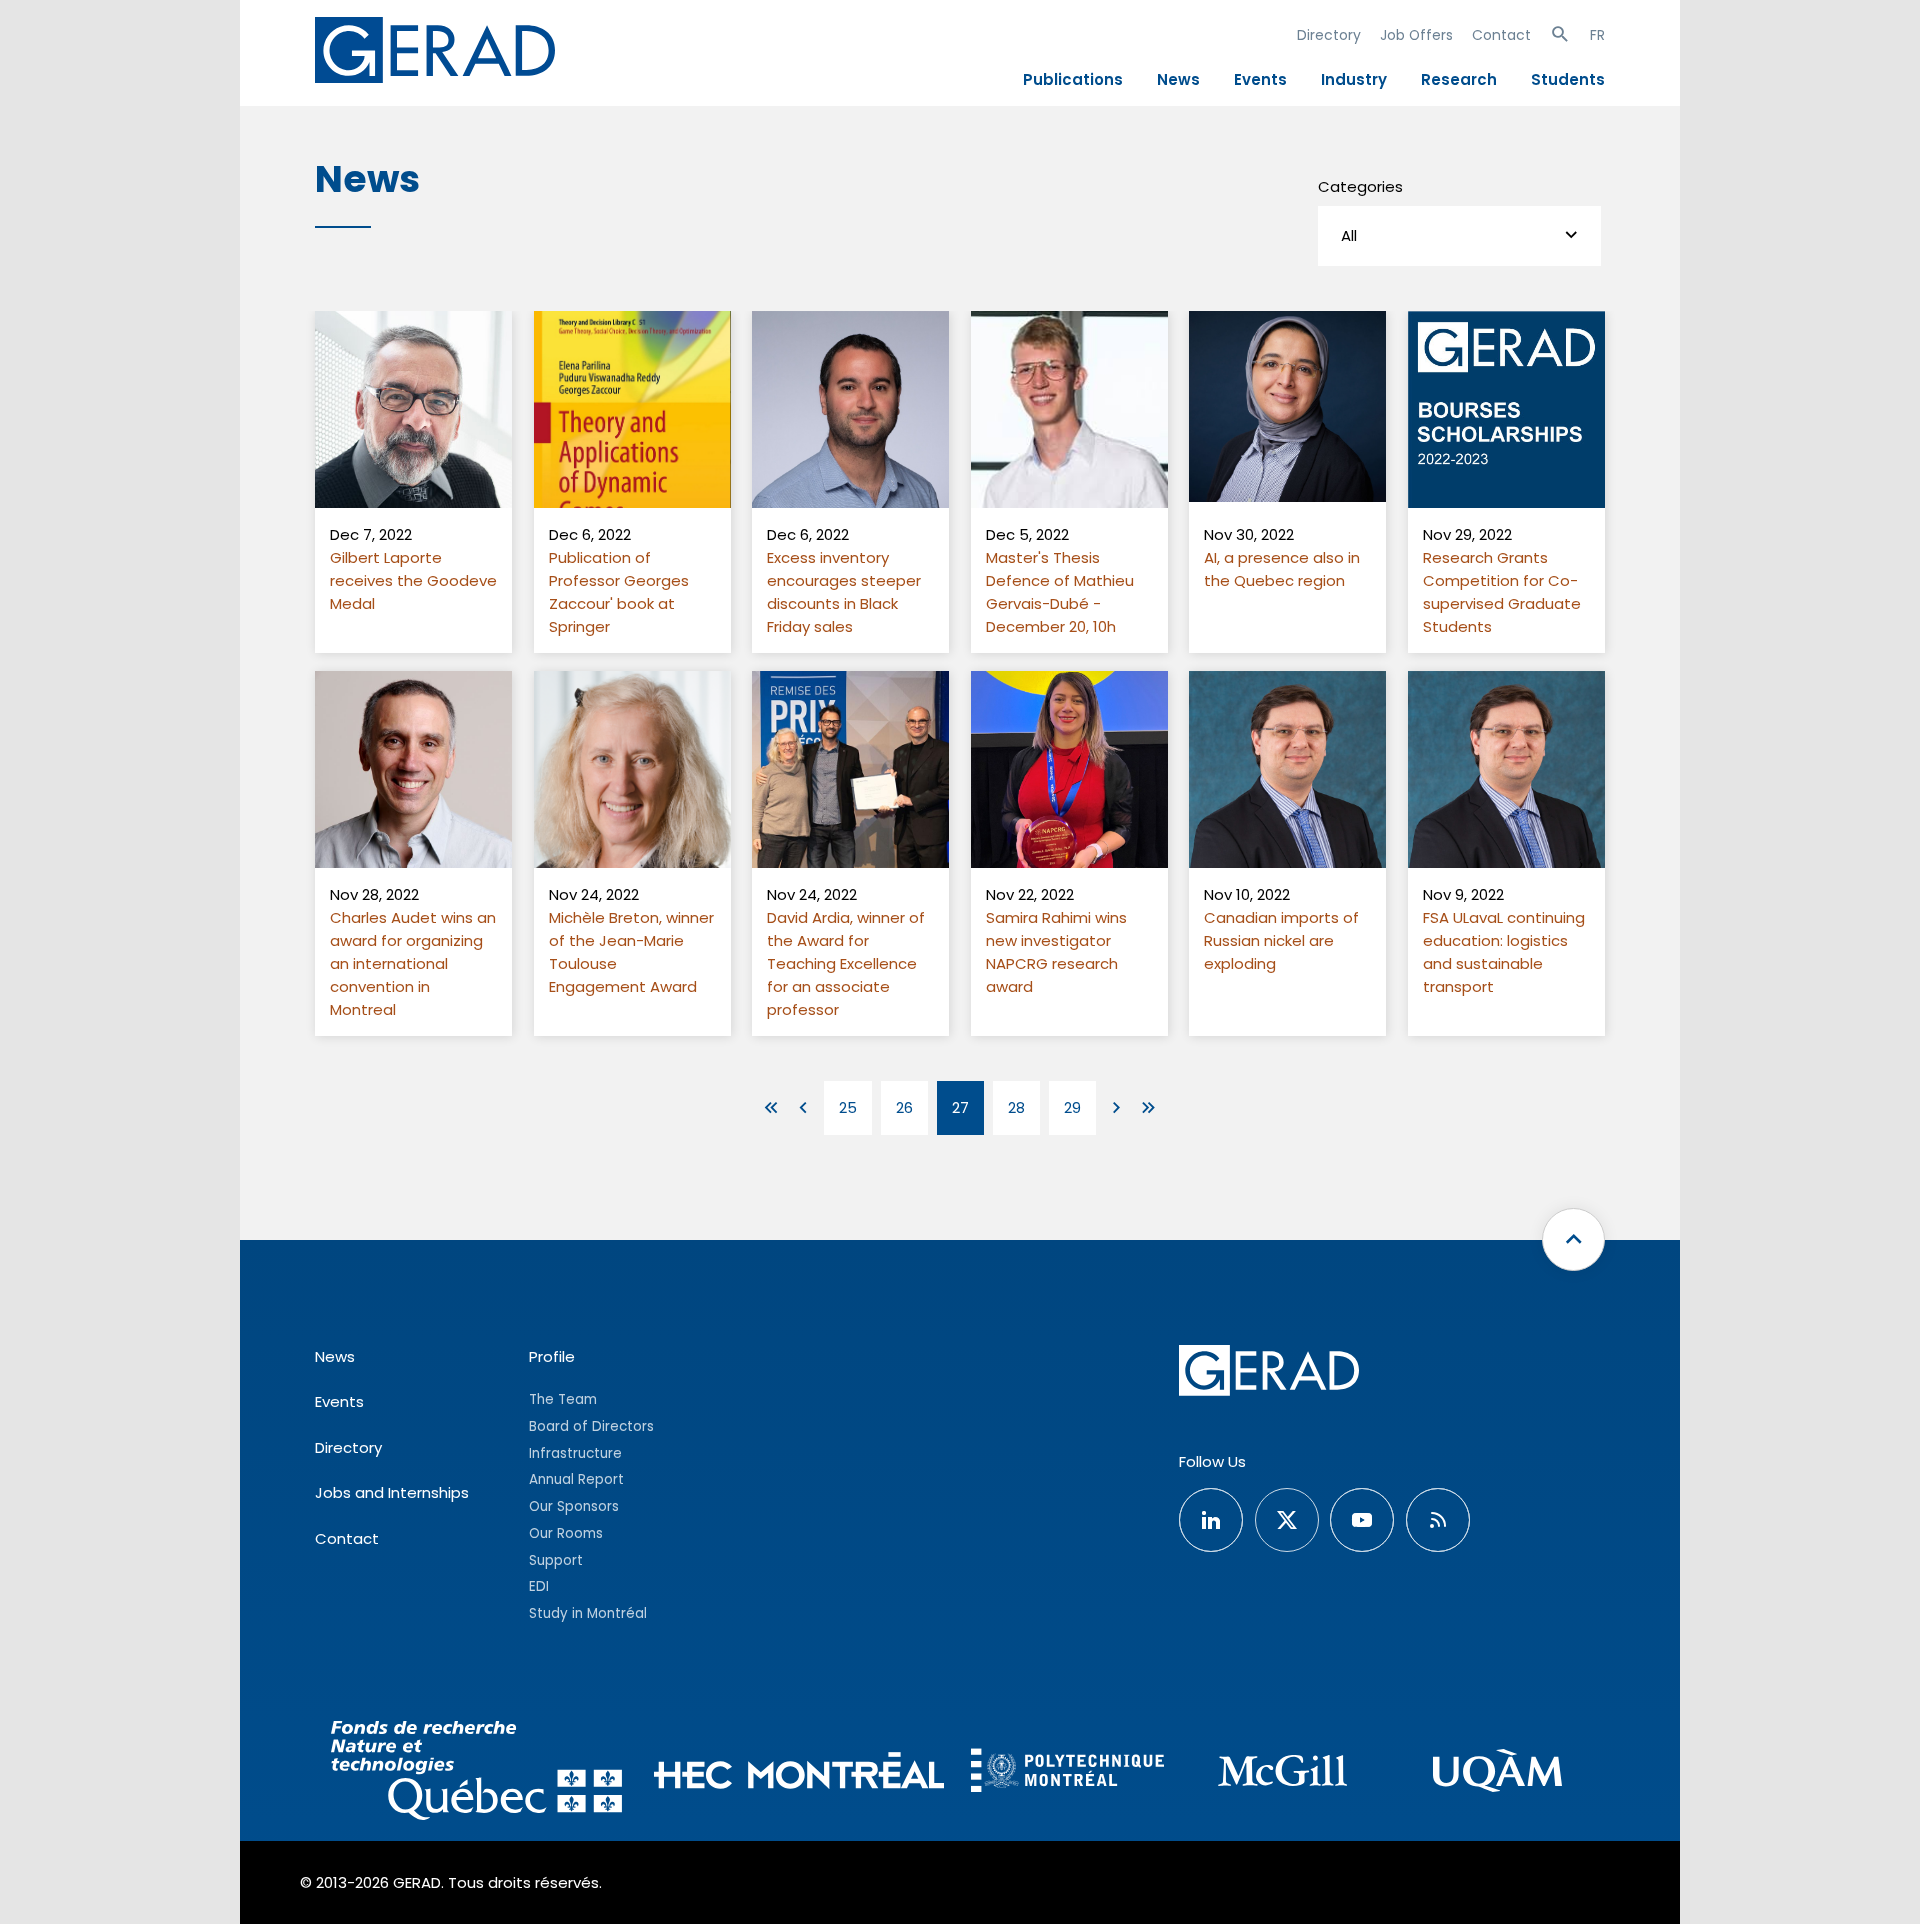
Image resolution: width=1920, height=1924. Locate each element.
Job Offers (1416, 35)
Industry (1354, 79)
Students (1568, 79)
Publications (1073, 79)
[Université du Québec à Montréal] (1497, 1773)
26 (904, 1107)
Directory (1329, 35)
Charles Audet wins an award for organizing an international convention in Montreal (413, 963)
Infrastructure (575, 1453)
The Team (563, 1399)
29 (1072, 1107)
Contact (1501, 35)
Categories (1360, 186)
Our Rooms (566, 1533)
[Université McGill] (1282, 1773)
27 (960, 1107)
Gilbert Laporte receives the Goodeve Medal (413, 580)
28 (1016, 1107)
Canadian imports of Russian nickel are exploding (1281, 940)
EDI (539, 1586)
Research (1459, 79)
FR (1597, 35)
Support (556, 1560)
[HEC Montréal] (799, 1773)
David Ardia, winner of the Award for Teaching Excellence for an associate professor (846, 963)
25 (848, 1107)
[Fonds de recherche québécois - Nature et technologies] (476, 1773)
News (1178, 79)
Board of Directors (591, 1426)
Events (1260, 79)
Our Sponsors (574, 1506)
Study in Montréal (588, 1613)
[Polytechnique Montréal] (1067, 1773)
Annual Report (576, 1479)
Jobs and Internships (392, 1492)
